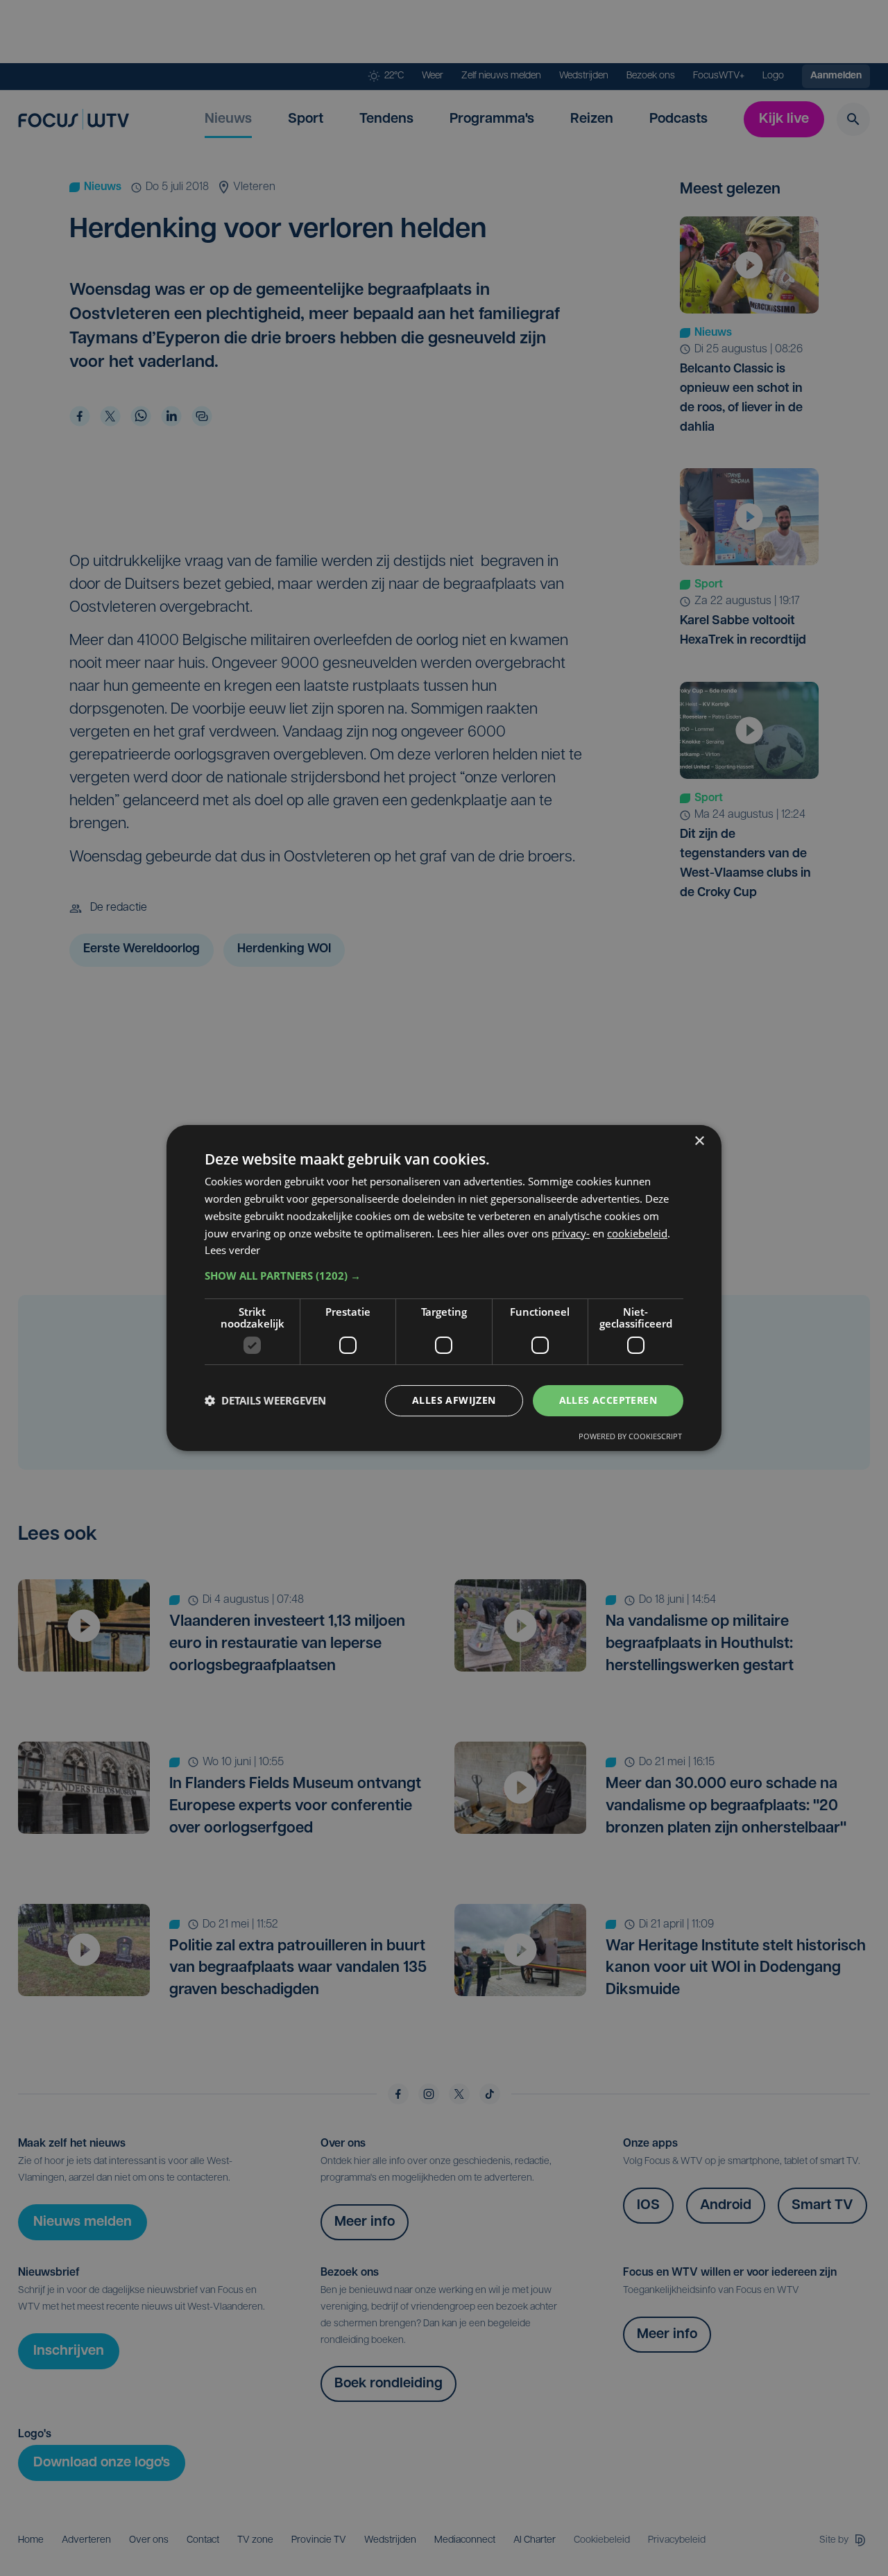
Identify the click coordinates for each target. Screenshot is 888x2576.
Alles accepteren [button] (608, 1400)
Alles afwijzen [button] (454, 1400)
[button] (444, 1276)
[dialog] (444, 1288)
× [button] (699, 1141)
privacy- (571, 1233)
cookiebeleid (637, 1233)
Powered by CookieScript (630, 1436)
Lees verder (232, 1250)
